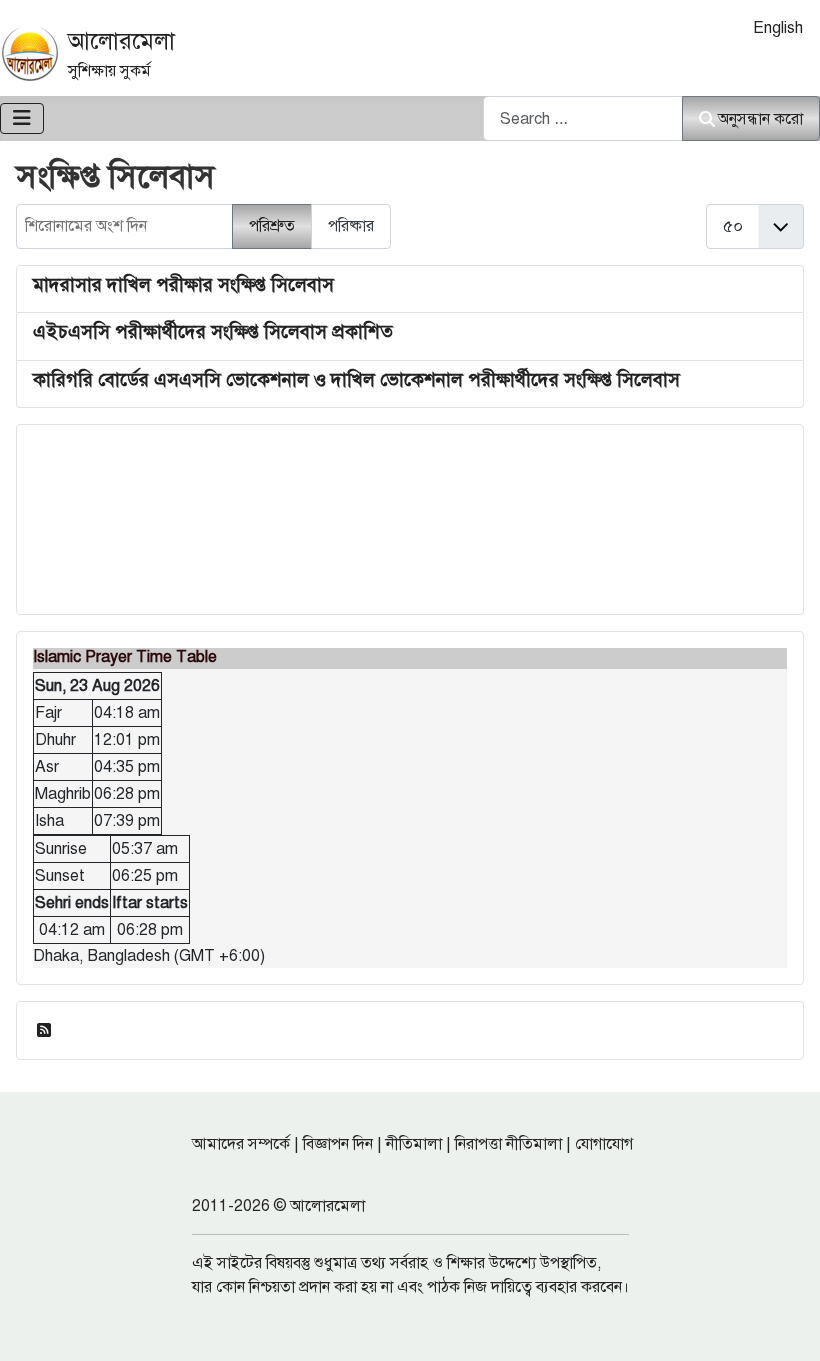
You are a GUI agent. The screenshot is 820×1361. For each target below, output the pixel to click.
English (778, 28)
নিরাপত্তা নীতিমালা (508, 1144)
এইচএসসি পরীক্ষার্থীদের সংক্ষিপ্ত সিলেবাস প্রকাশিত (213, 331)
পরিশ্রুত (272, 226)
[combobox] (583, 118)
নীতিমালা (414, 1144)
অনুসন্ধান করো (760, 119)
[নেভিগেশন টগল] (22, 118)
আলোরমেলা (121, 41)
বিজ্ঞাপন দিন (338, 1144)
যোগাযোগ (604, 1144)
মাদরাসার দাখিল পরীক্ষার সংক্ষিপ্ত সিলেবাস (183, 284)
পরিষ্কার (351, 226)
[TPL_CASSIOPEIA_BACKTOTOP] (785, 1324)
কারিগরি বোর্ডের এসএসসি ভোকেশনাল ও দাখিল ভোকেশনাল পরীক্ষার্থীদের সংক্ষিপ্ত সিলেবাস (356, 379)
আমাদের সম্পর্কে (241, 1144)
